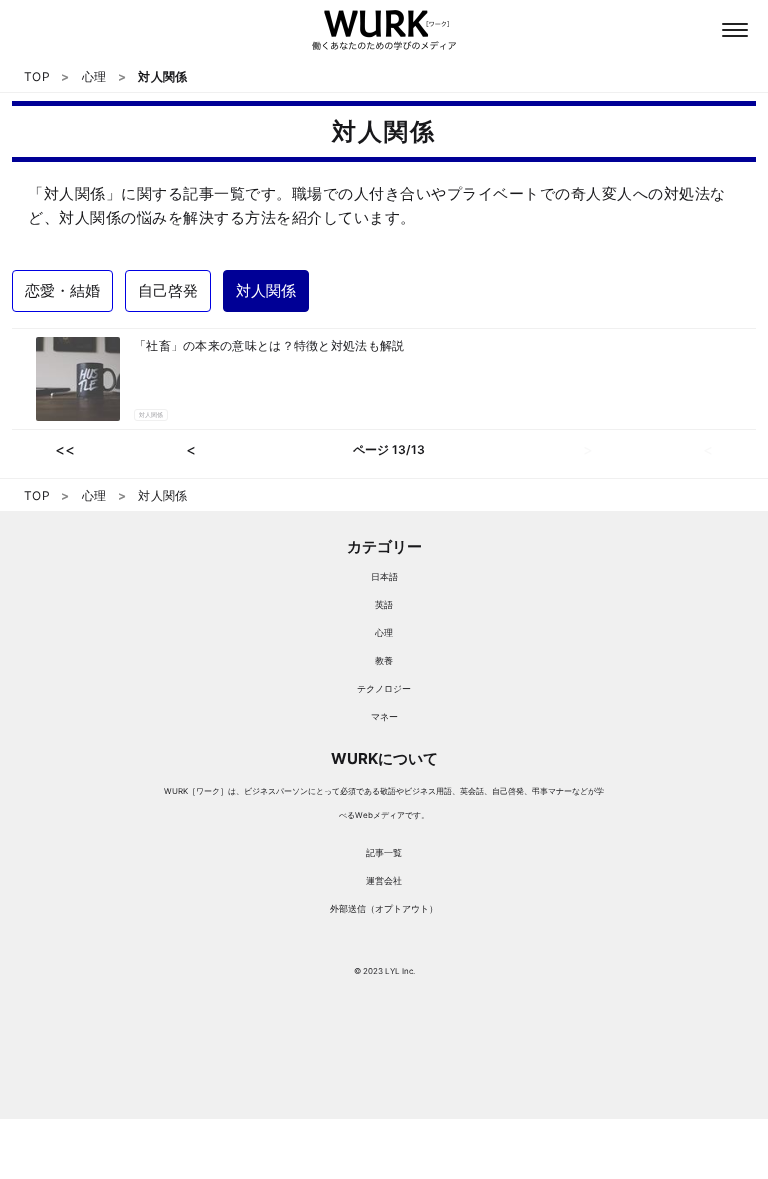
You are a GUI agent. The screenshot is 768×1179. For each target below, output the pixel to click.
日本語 (384, 576)
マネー (384, 716)
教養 (384, 660)
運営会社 (384, 880)
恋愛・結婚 (62, 290)
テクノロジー (384, 688)
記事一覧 (384, 852)
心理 (384, 632)
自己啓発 (168, 290)
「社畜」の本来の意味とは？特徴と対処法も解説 (269, 345)
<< (65, 449)
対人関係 (151, 414)
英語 (384, 604)
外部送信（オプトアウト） (384, 908)
